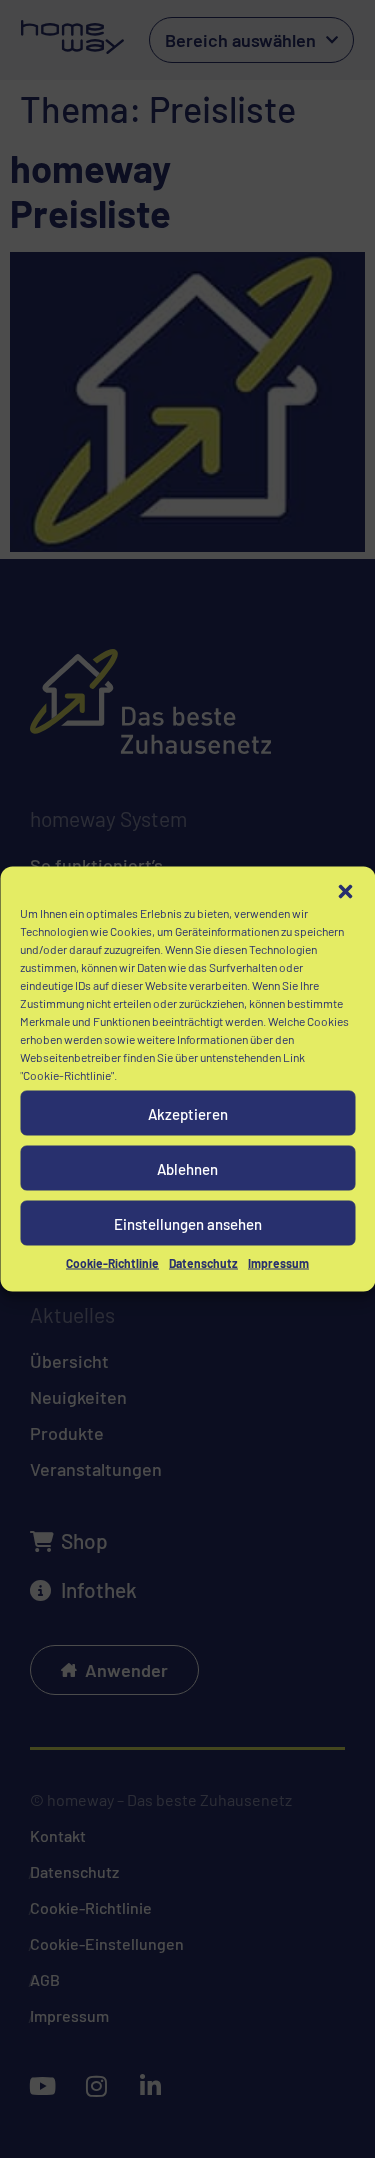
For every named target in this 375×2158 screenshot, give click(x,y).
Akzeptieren (188, 1113)
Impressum (278, 1263)
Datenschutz (203, 1263)
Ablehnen (187, 1168)
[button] (345, 892)
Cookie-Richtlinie (112, 1263)
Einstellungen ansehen (188, 1223)
